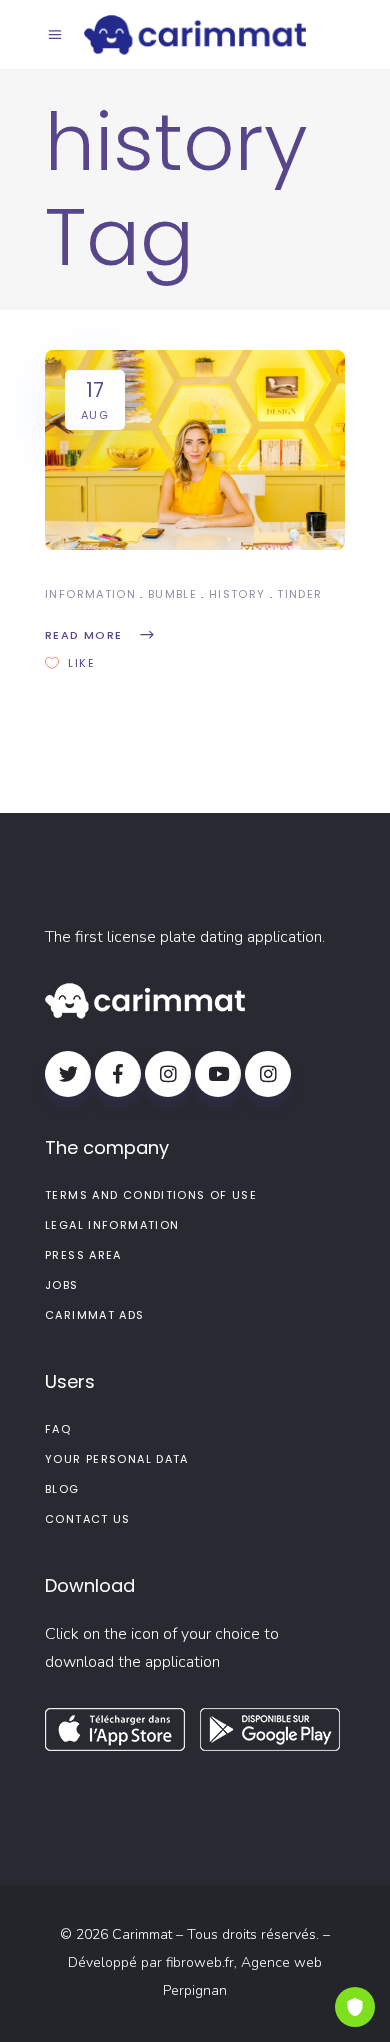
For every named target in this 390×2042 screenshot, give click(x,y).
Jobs (62, 1285)
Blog (62, 1489)
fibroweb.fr (200, 1962)
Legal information (112, 1225)
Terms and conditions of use (151, 1195)
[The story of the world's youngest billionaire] (195, 450)
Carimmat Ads (95, 1315)
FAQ (58, 1429)
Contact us (88, 1519)
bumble (172, 594)
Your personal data (117, 1459)
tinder (299, 594)
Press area (83, 1255)
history (237, 594)
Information (90, 594)
